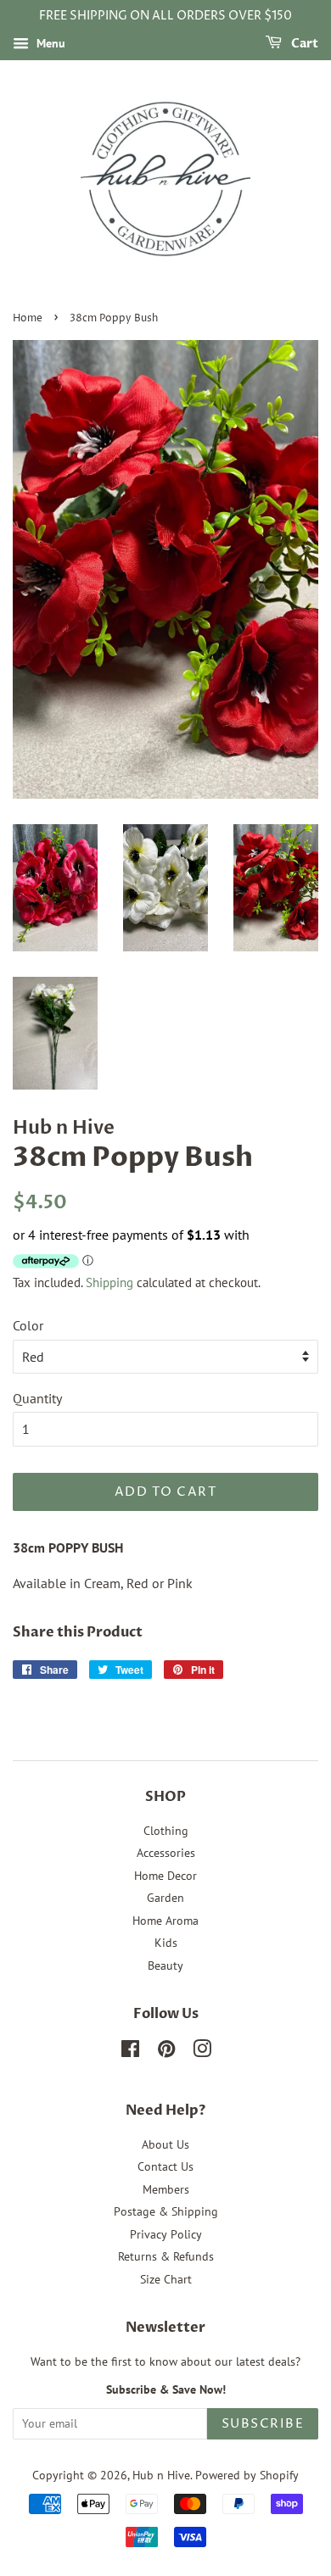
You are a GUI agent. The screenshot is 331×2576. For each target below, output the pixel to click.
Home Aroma (165, 1921)
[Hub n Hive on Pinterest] (166, 2052)
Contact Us (165, 2166)
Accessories (166, 1853)
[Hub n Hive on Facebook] (130, 2052)
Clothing (166, 1831)
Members (166, 2189)
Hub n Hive (161, 2475)
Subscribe (263, 2424)
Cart (303, 44)
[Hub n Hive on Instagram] (202, 2052)
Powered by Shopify (247, 2475)
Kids (166, 1943)
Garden (165, 1898)
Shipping (109, 1282)
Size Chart (166, 2279)
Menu (49, 43)
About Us (165, 2144)
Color (28, 1325)
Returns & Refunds (166, 2256)
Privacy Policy (166, 2234)
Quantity (37, 1398)
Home (28, 318)
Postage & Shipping (166, 2211)
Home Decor (165, 1876)
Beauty (165, 1965)
